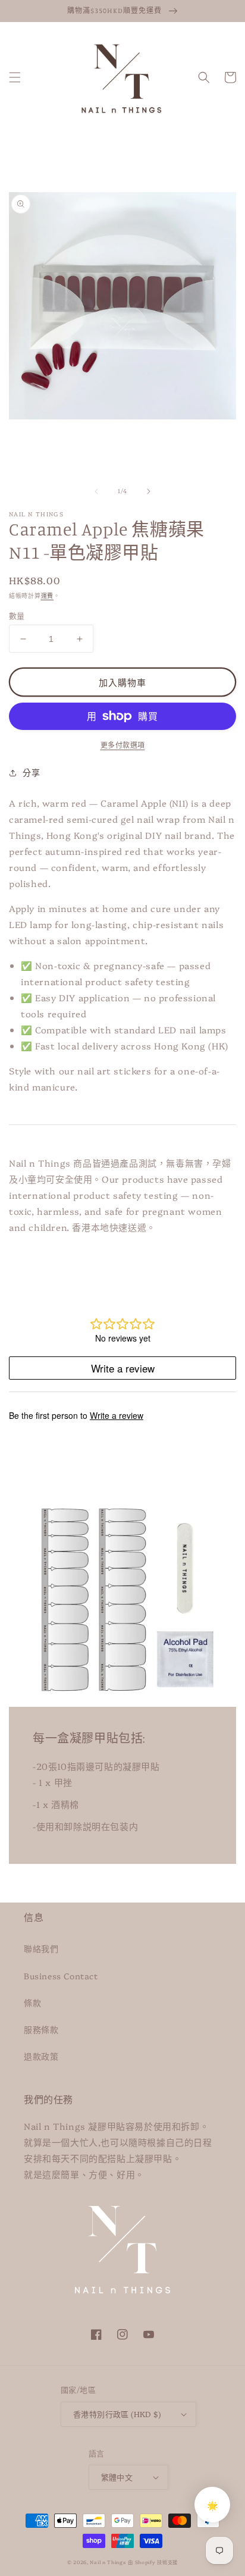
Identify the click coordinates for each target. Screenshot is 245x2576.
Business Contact (61, 1976)
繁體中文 (117, 2477)
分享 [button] (31, 772)
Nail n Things (108, 2562)
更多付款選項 (123, 745)
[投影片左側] (96, 491)
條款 (32, 2002)
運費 (47, 596)
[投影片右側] (149, 491)
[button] (15, 77)
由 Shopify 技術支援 (153, 2562)
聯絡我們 (41, 1948)
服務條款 (41, 2029)
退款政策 (41, 2056)
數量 (17, 615)
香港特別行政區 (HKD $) (117, 2414)
